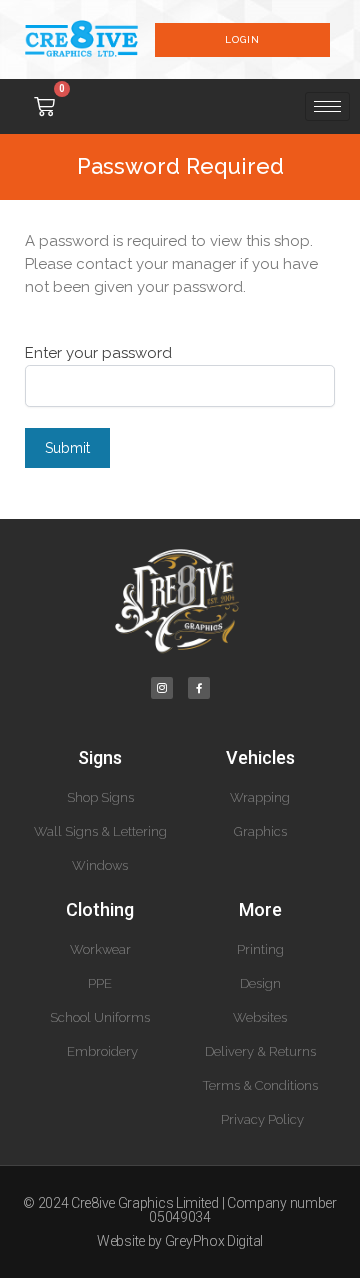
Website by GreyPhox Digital (180, 1241)
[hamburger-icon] (327, 106)
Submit (67, 448)
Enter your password (98, 353)
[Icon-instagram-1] (162, 688)
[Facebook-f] (199, 688)
